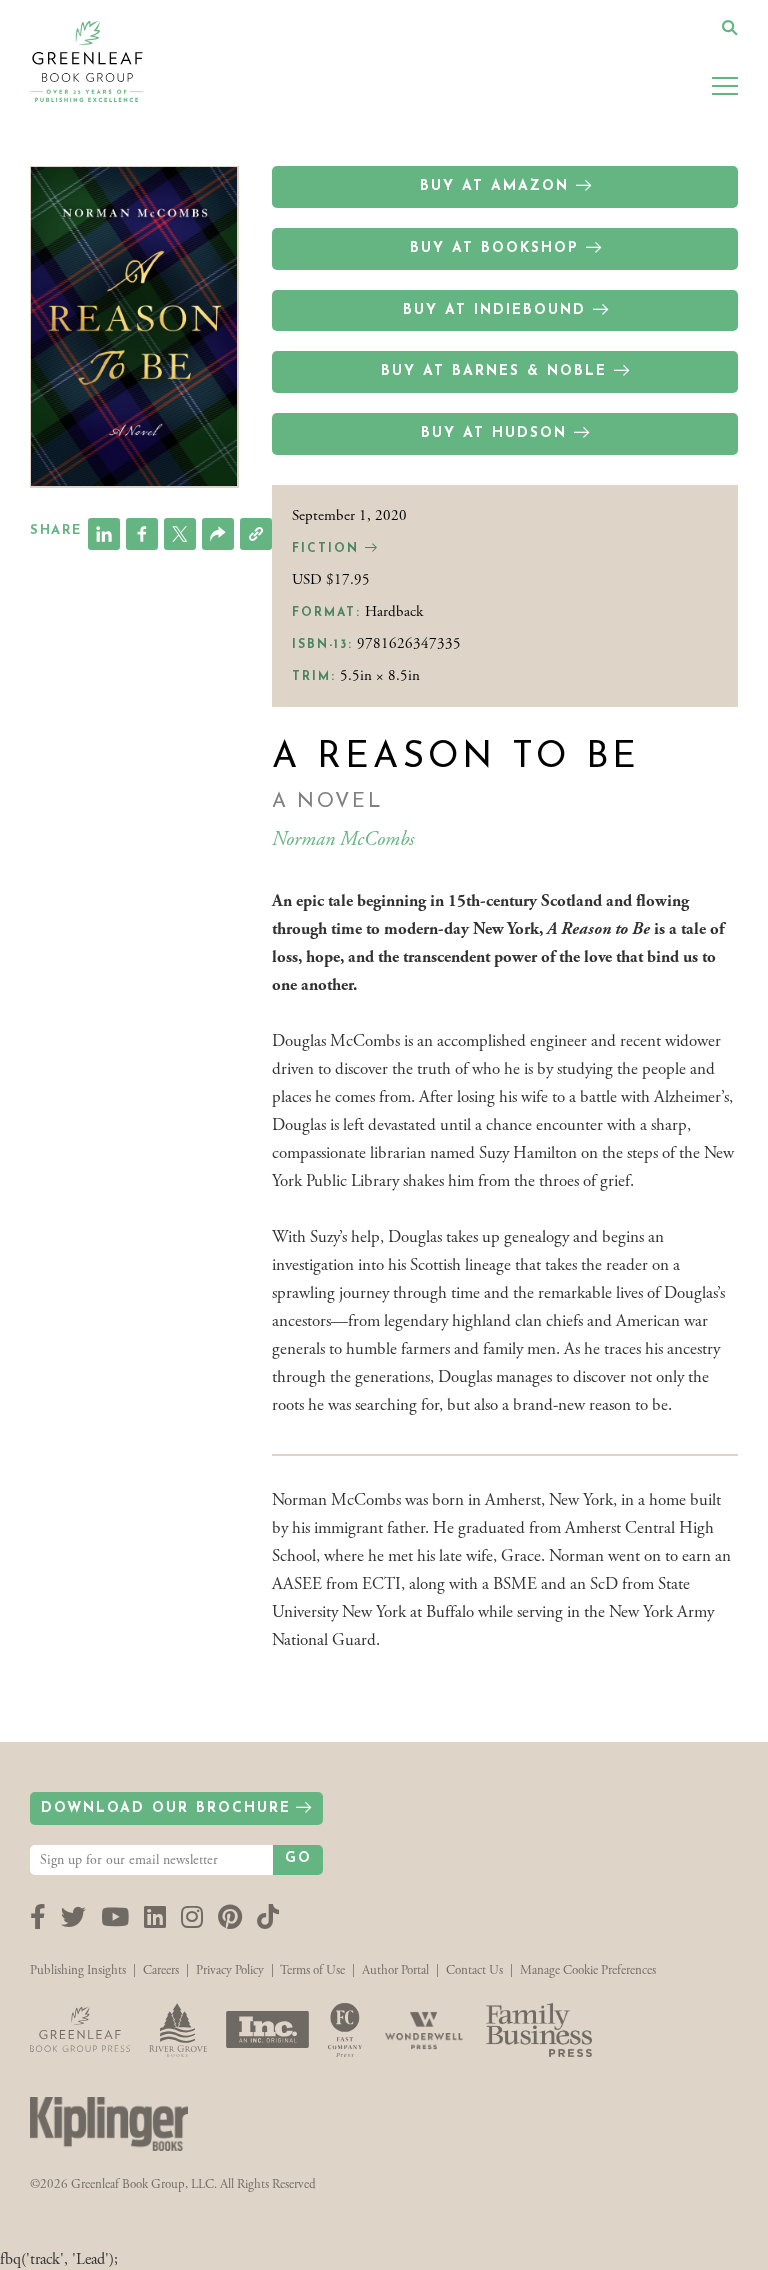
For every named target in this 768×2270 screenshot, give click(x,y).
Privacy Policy (230, 1970)
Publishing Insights (78, 1970)
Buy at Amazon (494, 186)
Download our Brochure (166, 1808)
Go (298, 1858)
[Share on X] (180, 534)
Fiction (328, 549)
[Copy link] (256, 534)
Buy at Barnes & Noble (494, 371)
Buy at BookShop (494, 248)
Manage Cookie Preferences (588, 1970)
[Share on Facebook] (142, 534)
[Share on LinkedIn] (104, 534)
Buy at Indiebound (494, 310)
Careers (161, 1970)
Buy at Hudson (494, 433)
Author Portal (395, 1970)
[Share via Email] (218, 534)
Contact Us (474, 1970)
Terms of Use (312, 1970)
